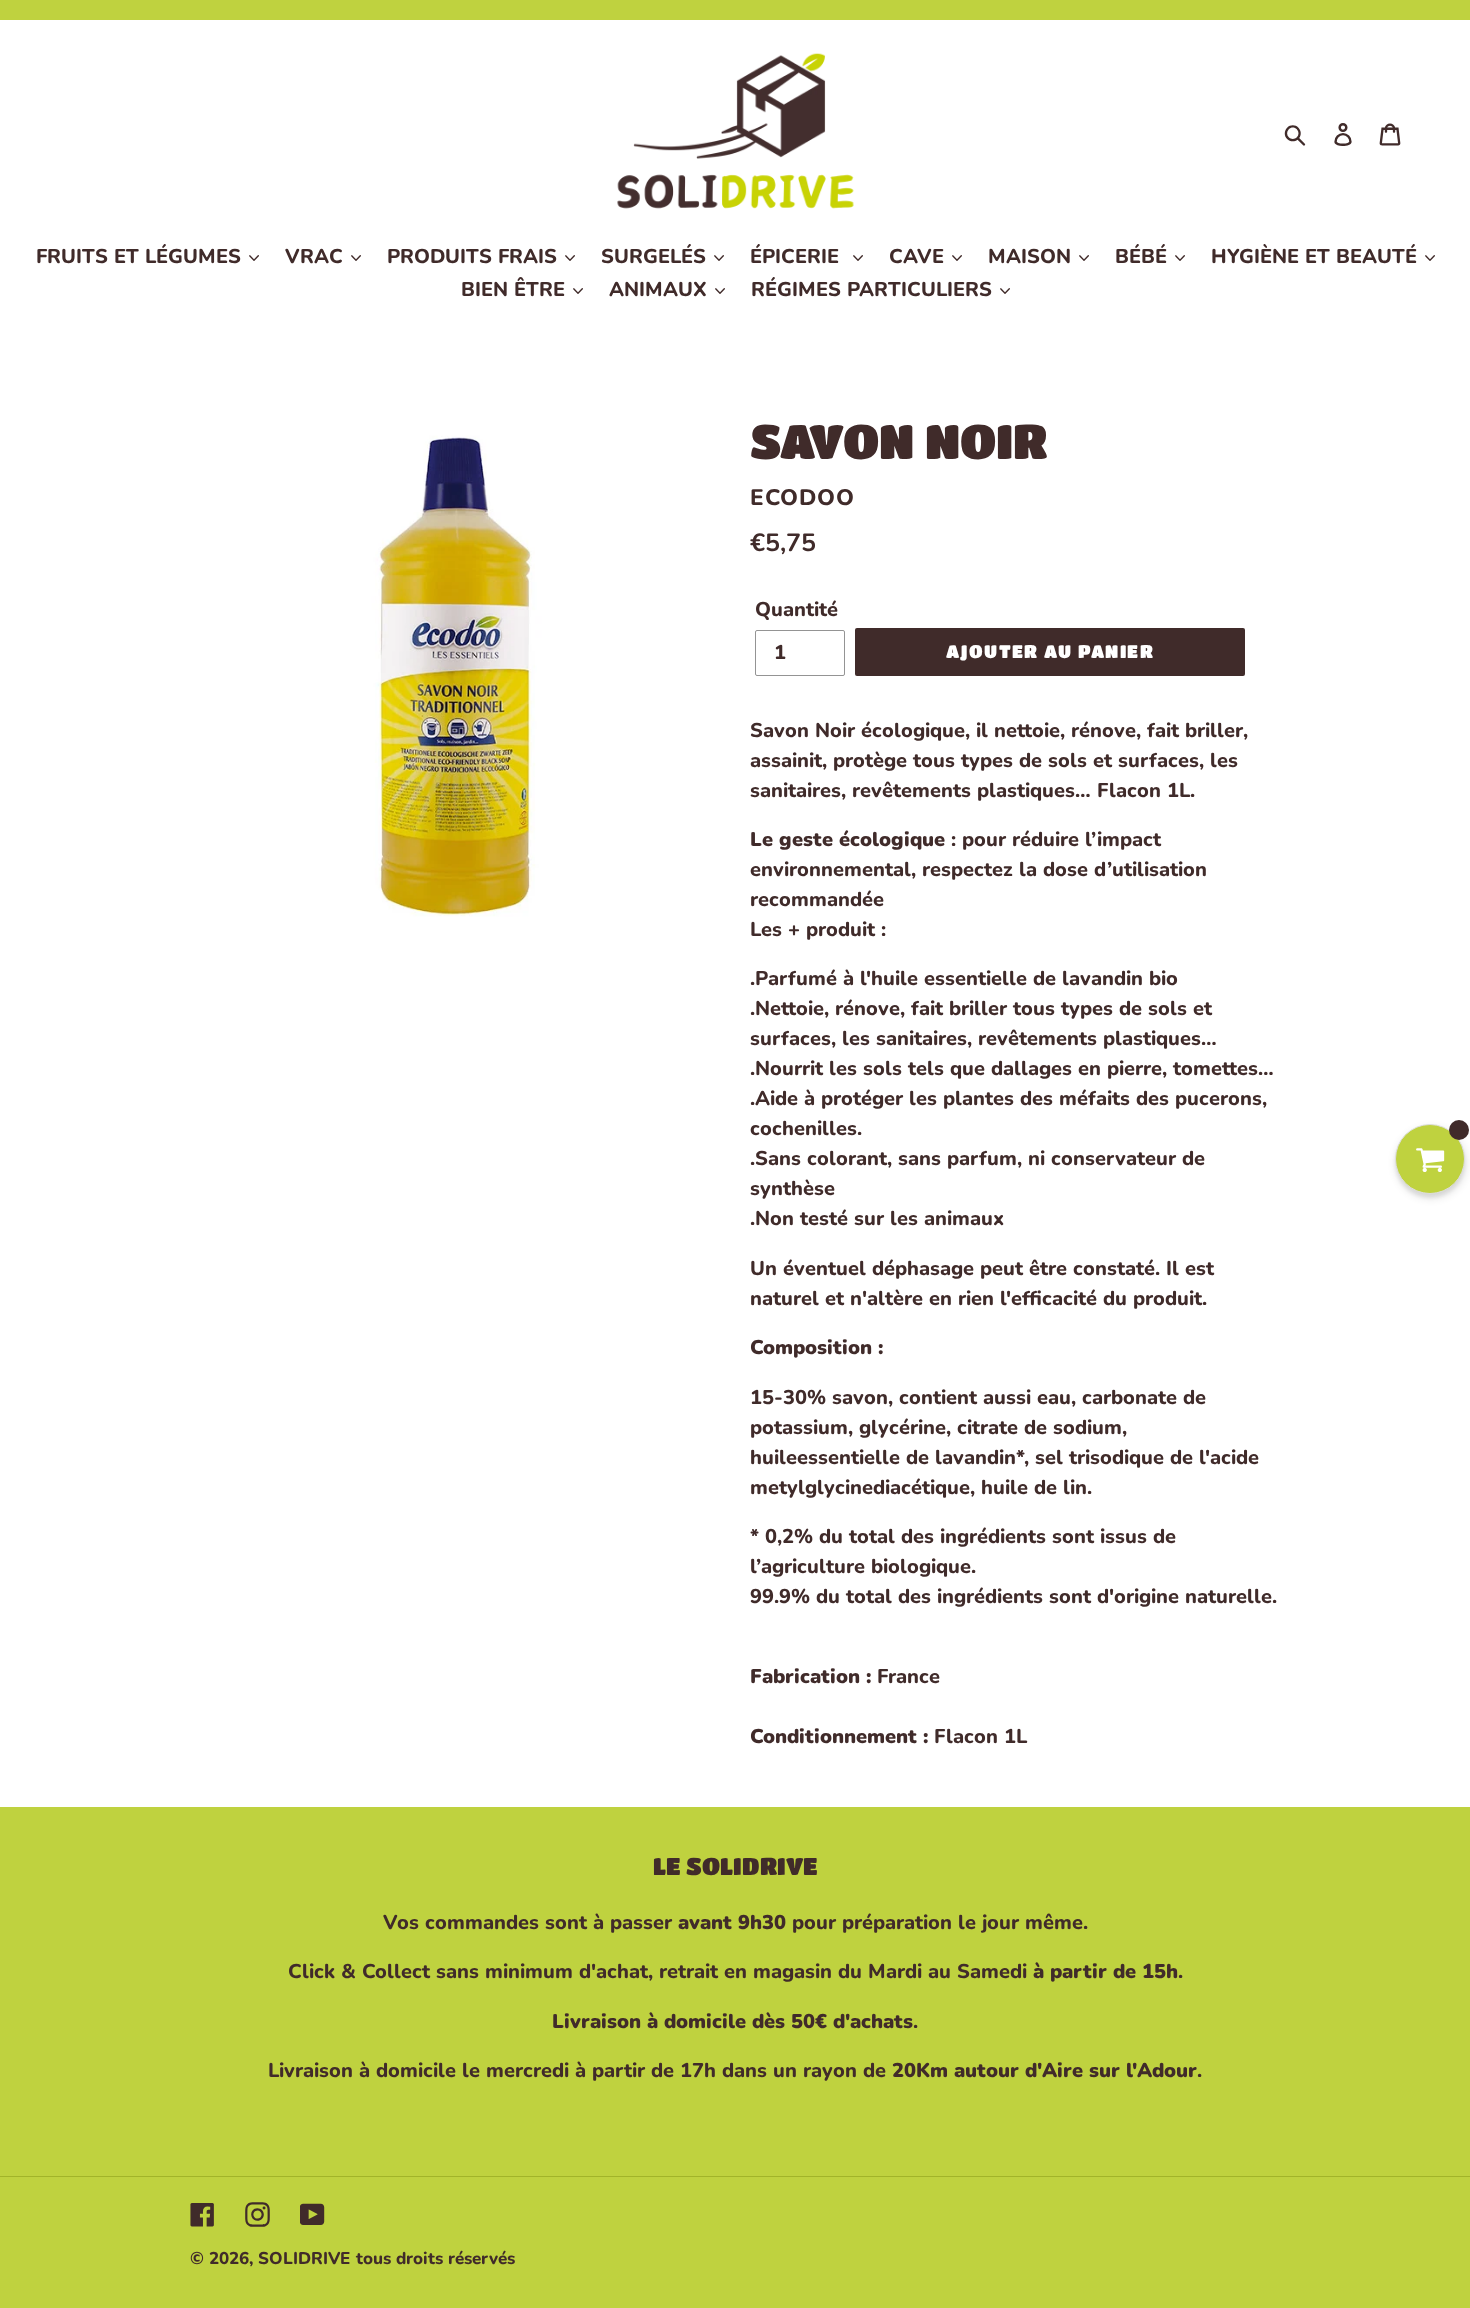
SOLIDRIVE (304, 2258)
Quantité (796, 609)
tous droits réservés (435, 2258)
